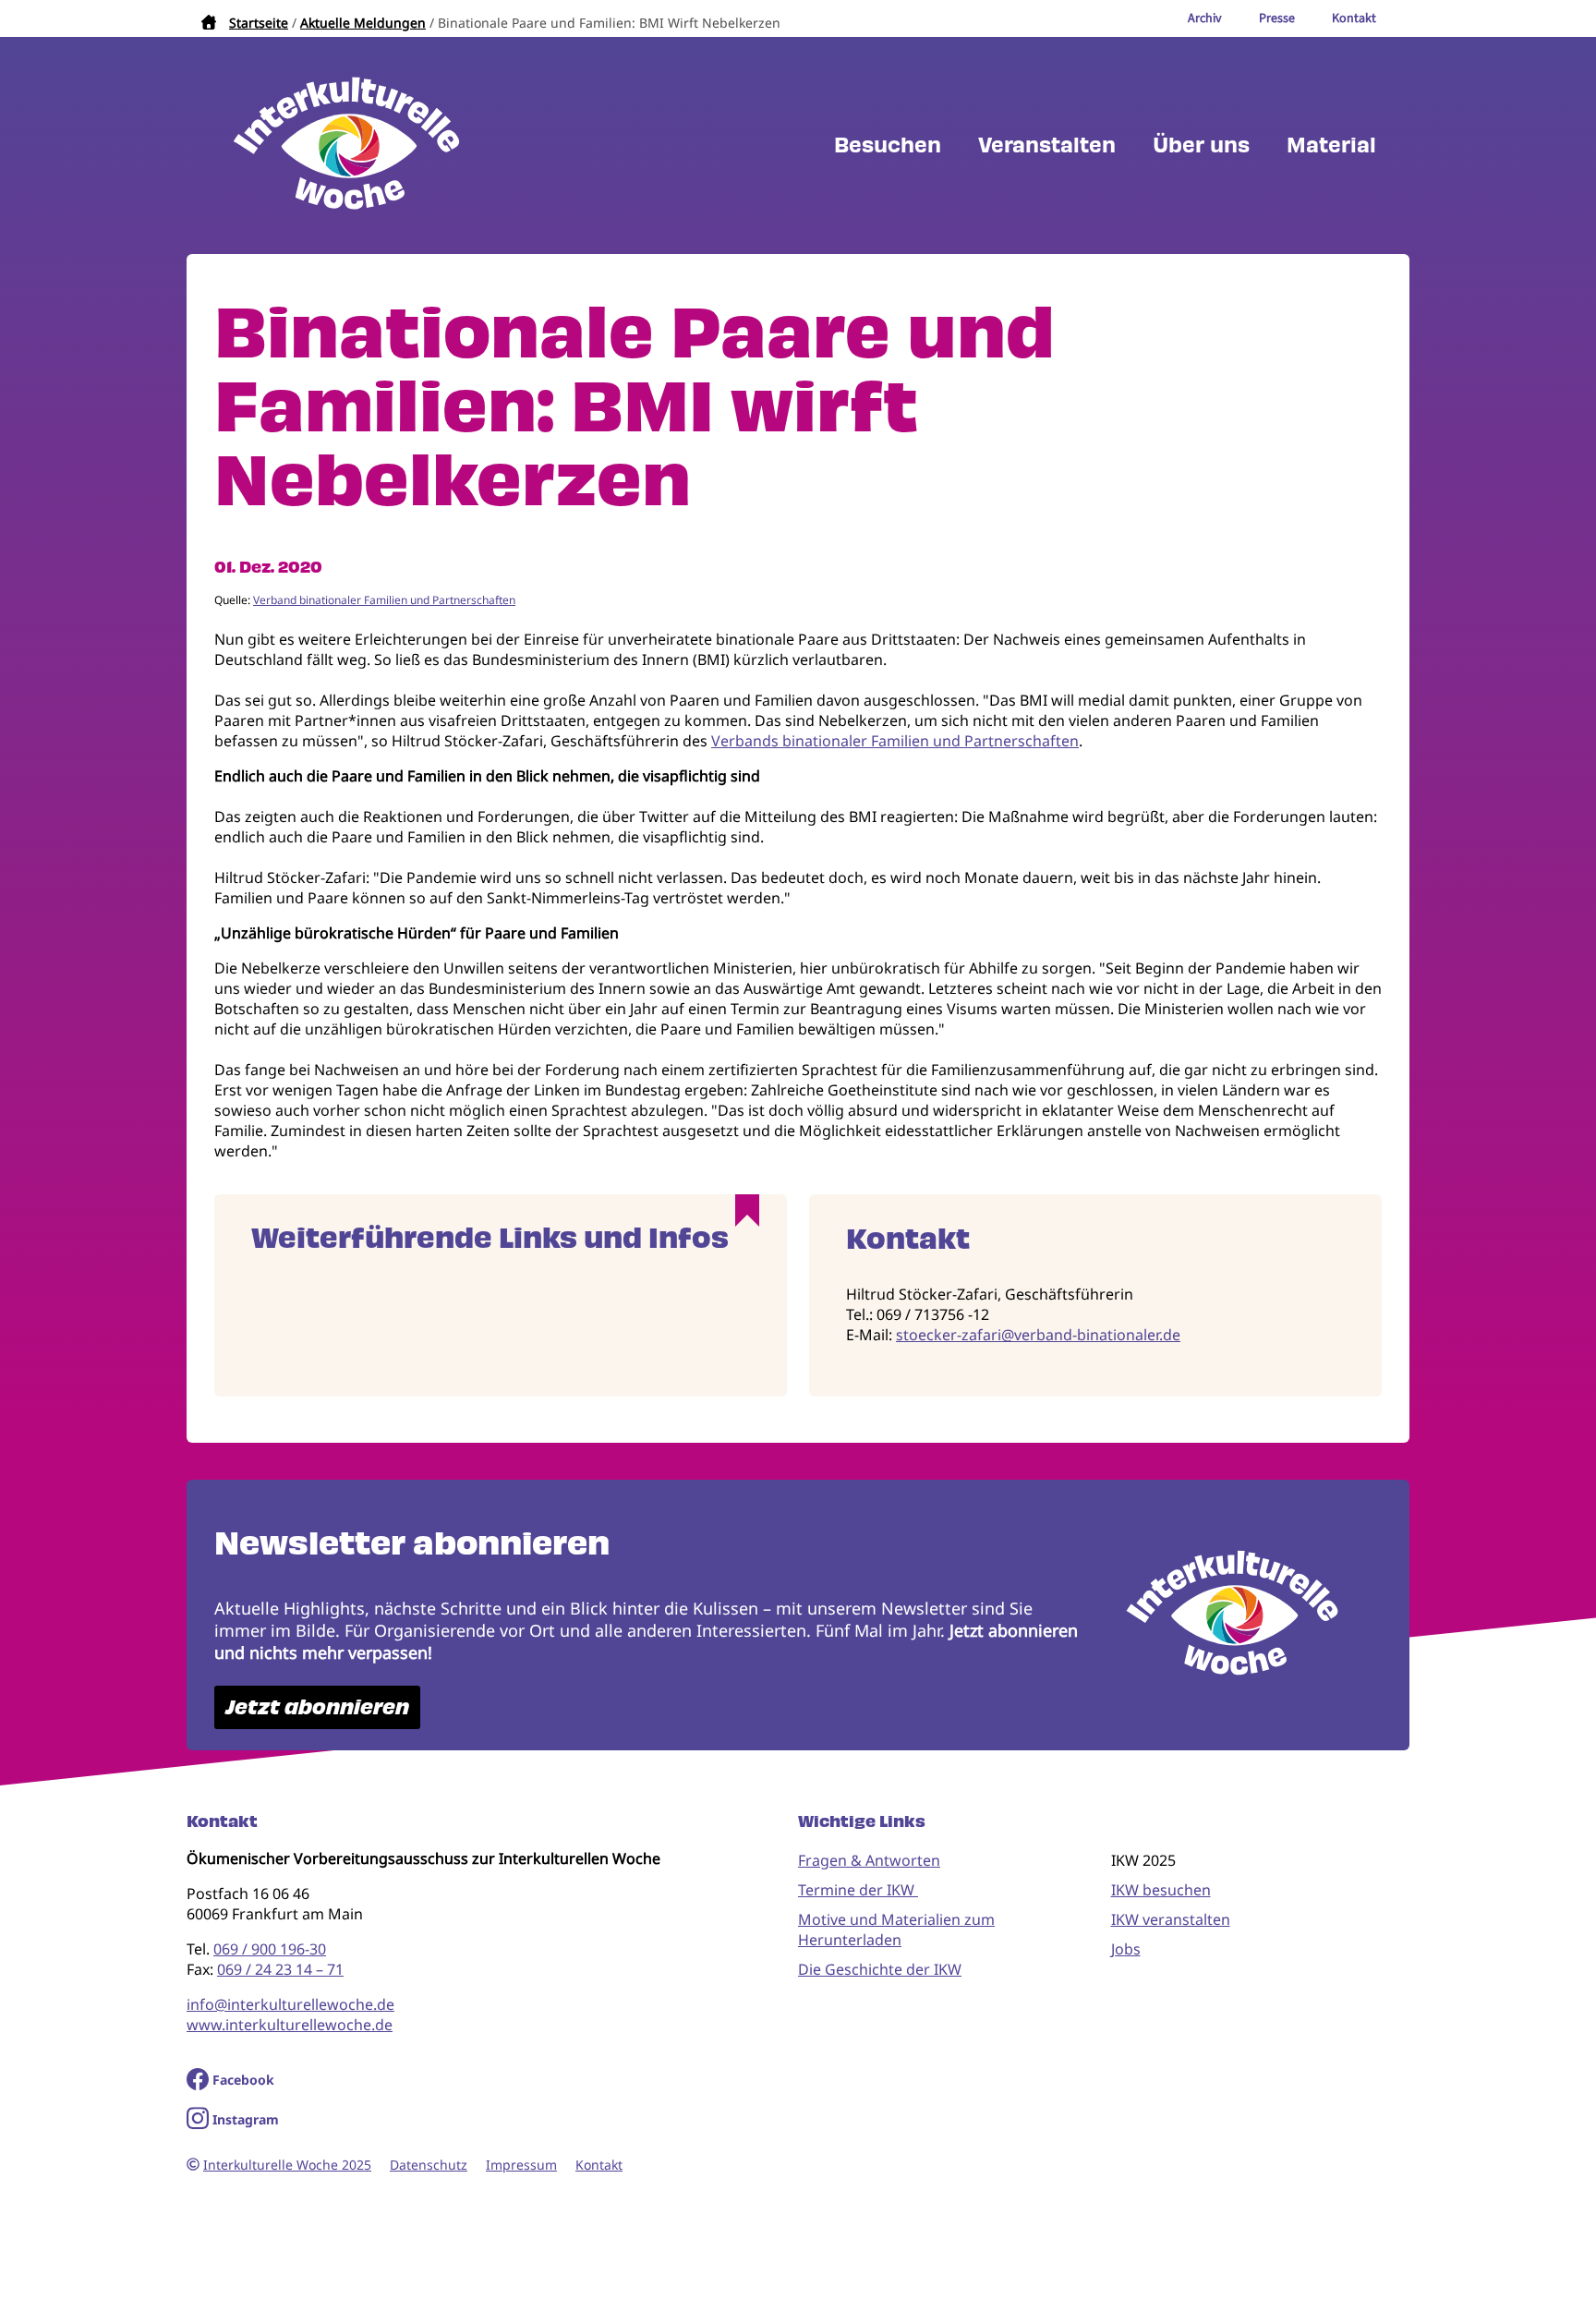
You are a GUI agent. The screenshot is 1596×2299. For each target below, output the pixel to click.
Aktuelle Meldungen (363, 23)
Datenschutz (429, 2165)
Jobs (1126, 1949)
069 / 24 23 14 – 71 (280, 1969)
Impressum (521, 2165)
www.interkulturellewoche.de (290, 2025)
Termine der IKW (858, 1890)
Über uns (1201, 145)
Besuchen (888, 145)
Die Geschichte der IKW (880, 1969)
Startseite (259, 23)
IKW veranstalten (1171, 1919)
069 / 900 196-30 (270, 1949)
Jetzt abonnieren (317, 1707)
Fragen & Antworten (869, 1860)
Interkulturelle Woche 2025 (287, 2165)
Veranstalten (1047, 145)
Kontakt (599, 2165)
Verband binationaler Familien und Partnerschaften (384, 600)
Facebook (243, 2080)
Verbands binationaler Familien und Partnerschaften (895, 741)
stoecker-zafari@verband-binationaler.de (1038, 1335)
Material (1331, 145)
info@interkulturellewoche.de (290, 2004)
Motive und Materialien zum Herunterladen (896, 1930)
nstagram (248, 2119)
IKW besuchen (1161, 1890)
